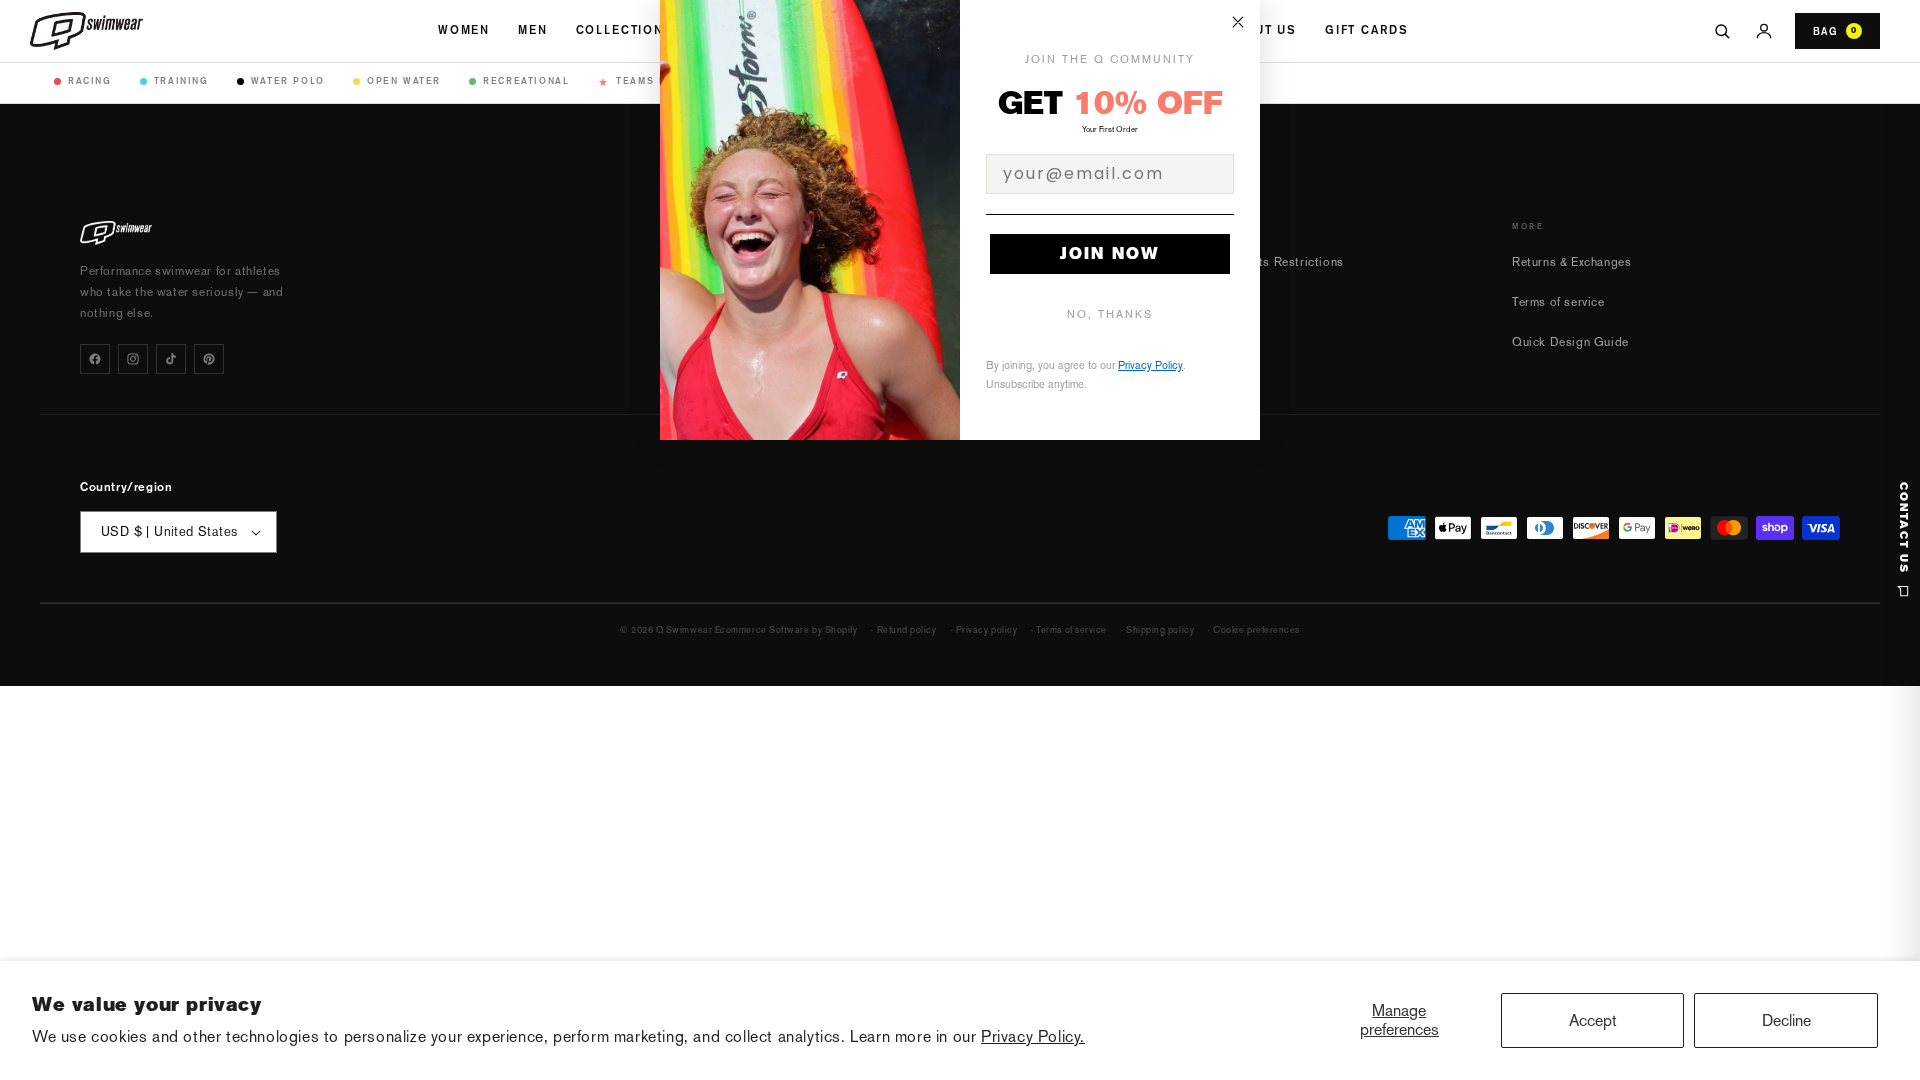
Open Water (404, 80)
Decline (1786, 1020)
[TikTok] (171, 359)
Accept (1593, 1020)
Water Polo (288, 80)
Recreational (526, 80)
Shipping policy (1160, 630)
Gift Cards (1366, 30)
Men (533, 30)
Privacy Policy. (1033, 1036)
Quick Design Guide (1570, 342)
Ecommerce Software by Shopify (786, 630)
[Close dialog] (1238, 22)
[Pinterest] (209, 359)
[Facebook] (95, 359)
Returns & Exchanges (1571, 262)
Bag (1835, 31)
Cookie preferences (1256, 630)
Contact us (1903, 528)
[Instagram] (133, 359)
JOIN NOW (1110, 253)
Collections (625, 30)
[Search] (1722, 31)
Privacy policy (987, 630)
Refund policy (907, 630)
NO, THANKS (1110, 314)
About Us (1261, 30)
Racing (90, 80)
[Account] (1764, 31)
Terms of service (1558, 302)
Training (181, 80)
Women (464, 30)
